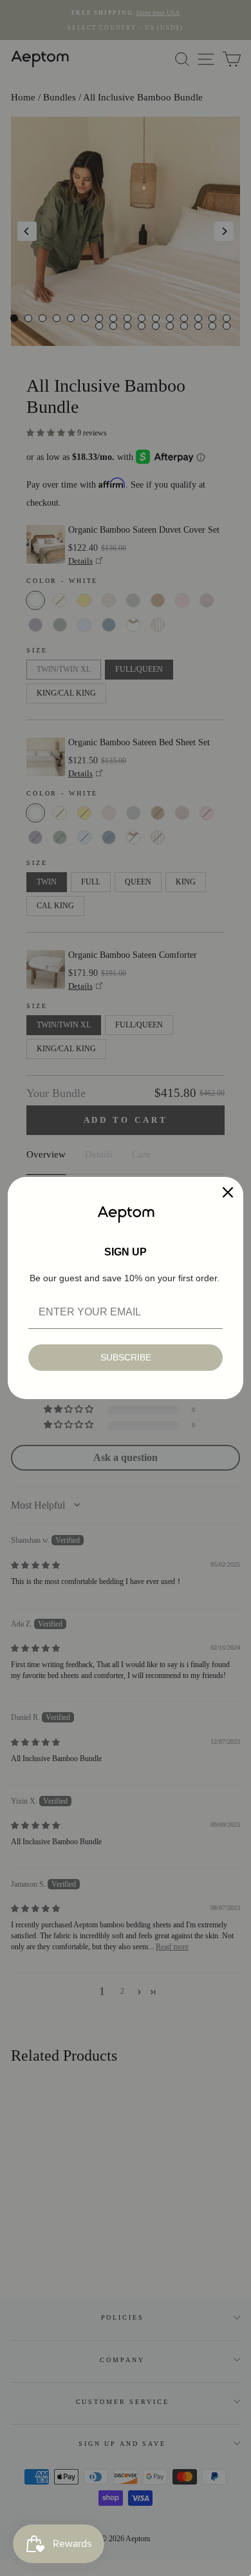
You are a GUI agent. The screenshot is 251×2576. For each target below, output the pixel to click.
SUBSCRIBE (126, 1357)
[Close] (228, 1192)
